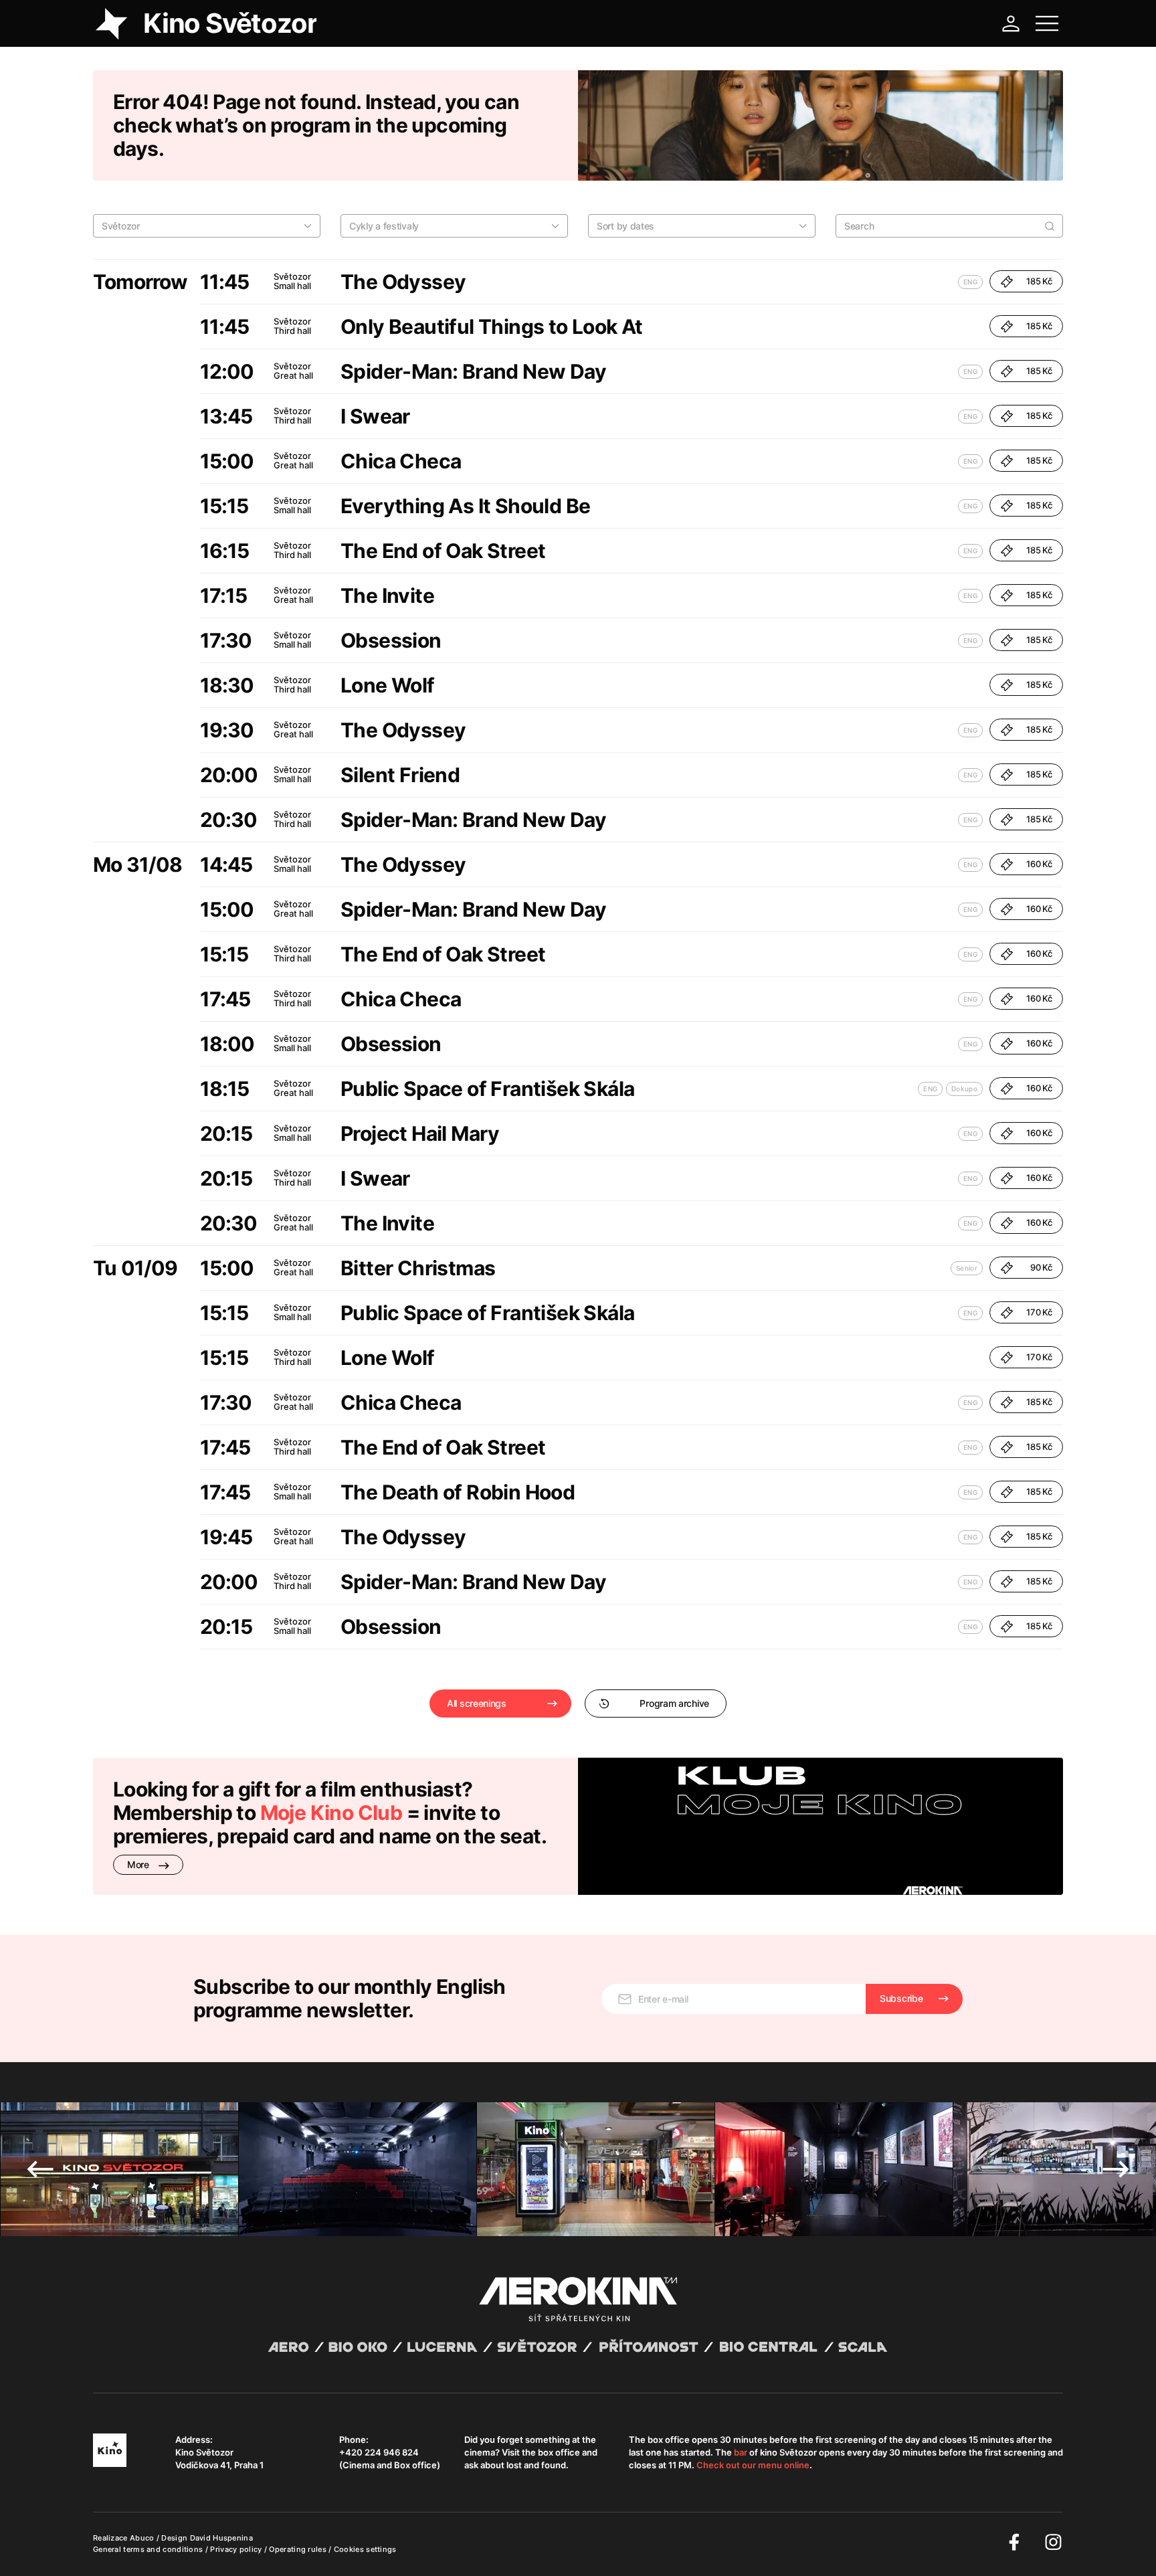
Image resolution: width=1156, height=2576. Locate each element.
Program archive (674, 1703)
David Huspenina (222, 2538)
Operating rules (299, 2549)
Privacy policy (237, 2549)
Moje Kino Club (331, 1813)
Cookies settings (365, 2549)
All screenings (477, 1703)
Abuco (142, 2538)
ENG (970, 282)
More (139, 1864)
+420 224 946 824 (379, 2452)
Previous (40, 2169)
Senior (967, 1268)
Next (1116, 2169)
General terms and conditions (149, 2549)
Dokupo (964, 1089)
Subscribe (901, 1998)
